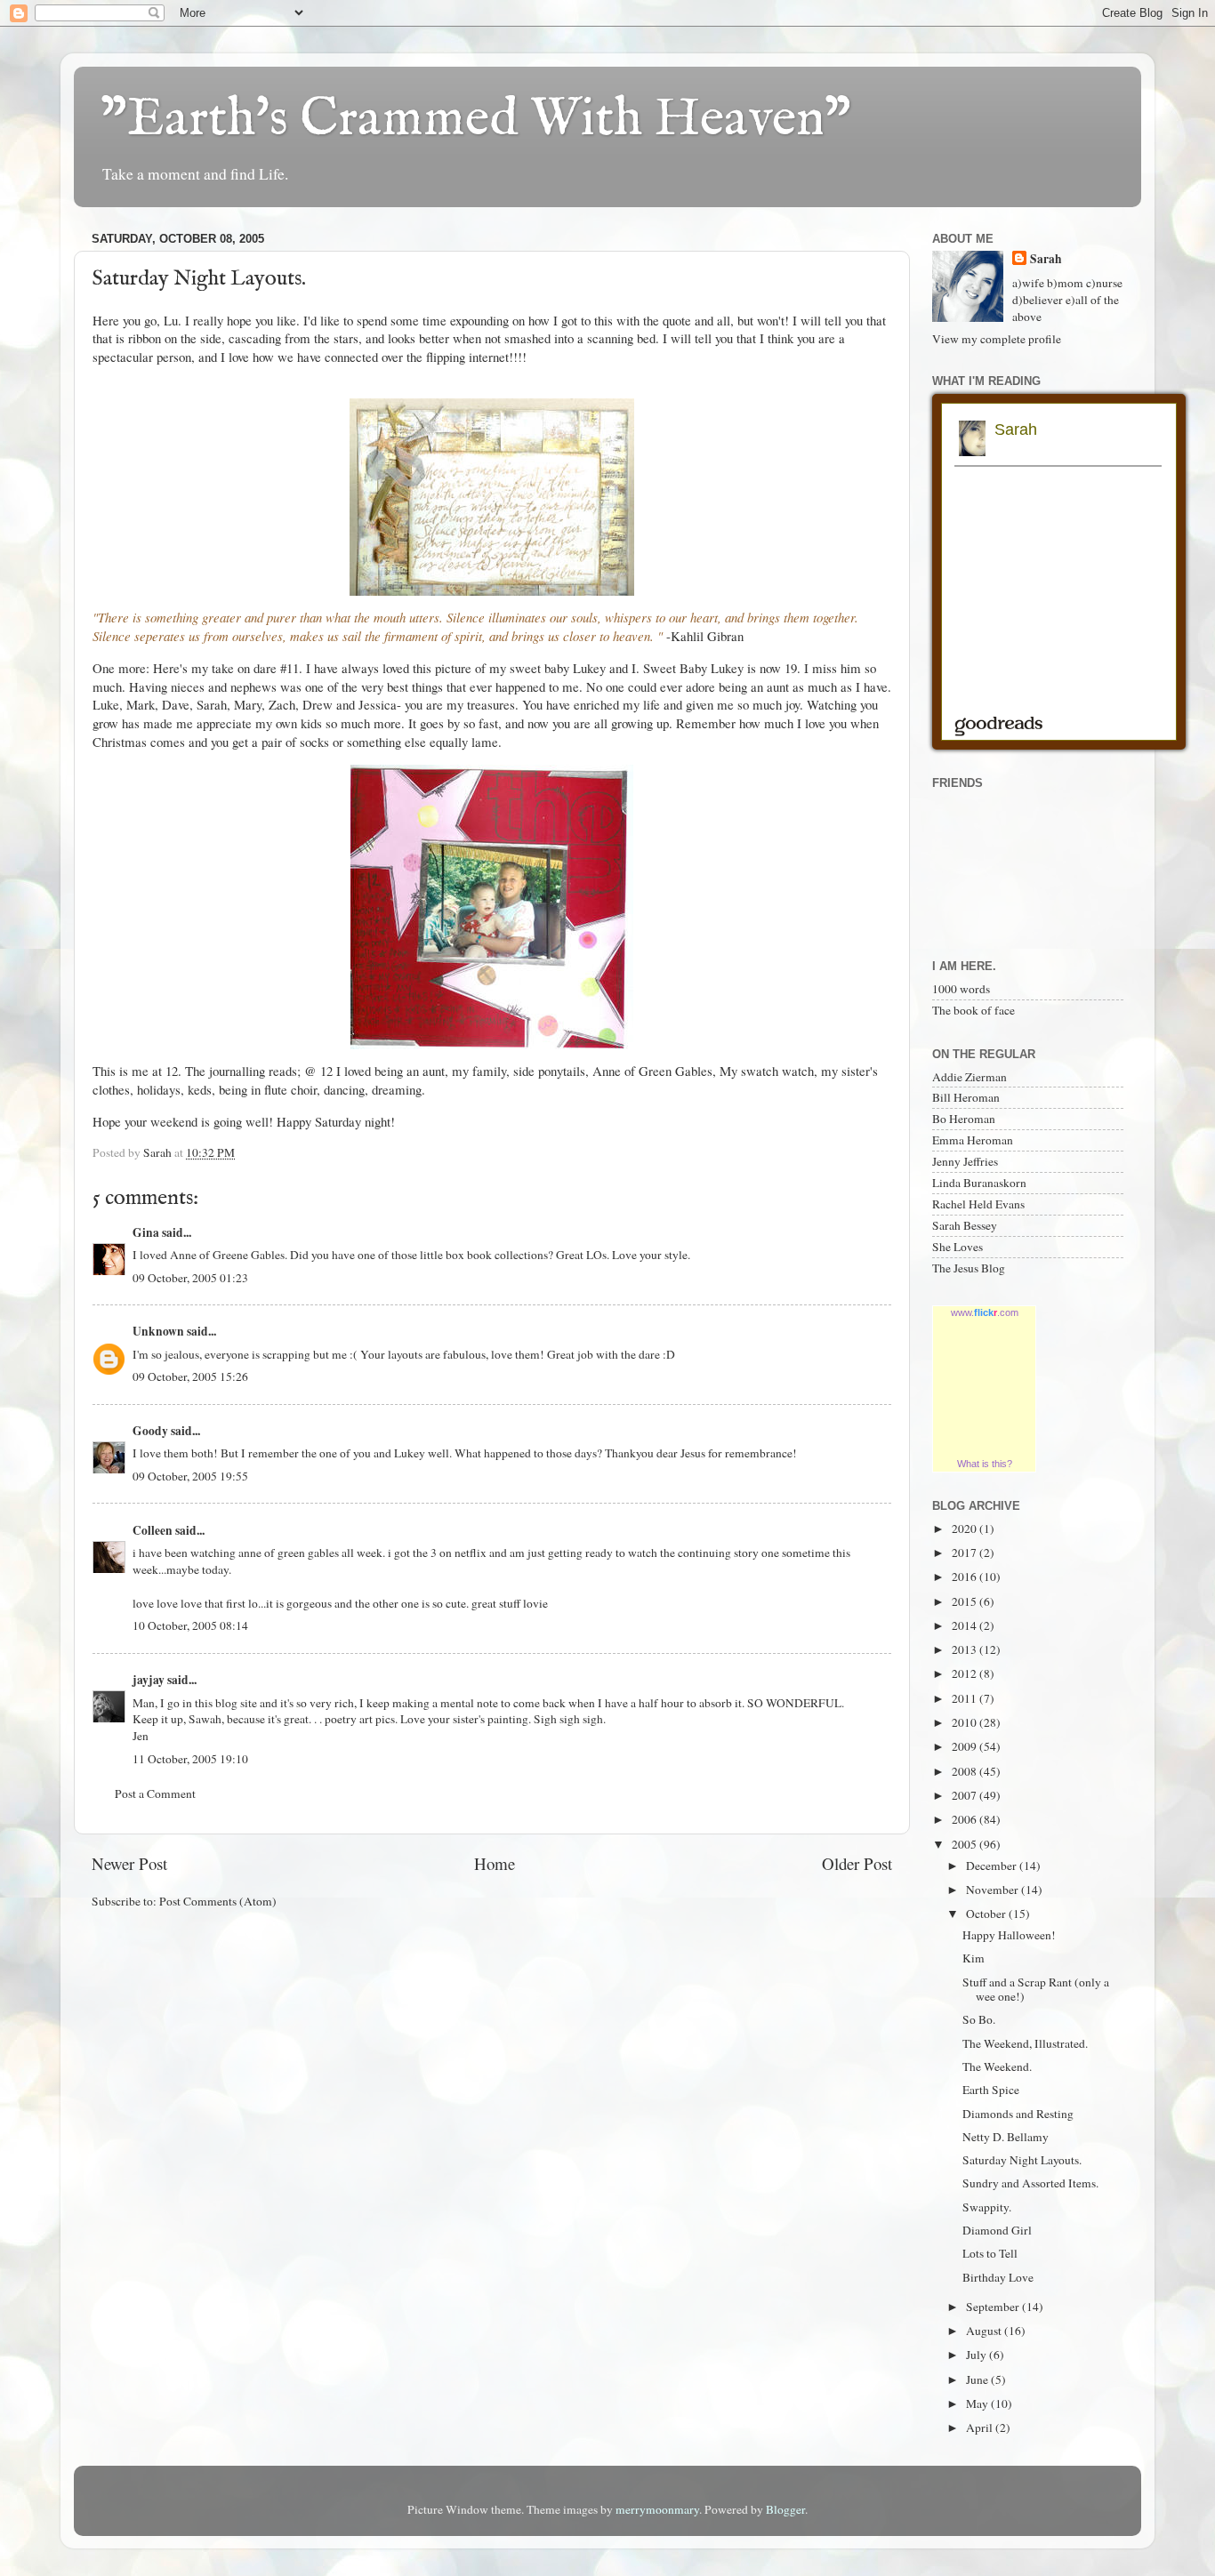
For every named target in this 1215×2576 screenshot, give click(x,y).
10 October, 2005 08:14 (190, 1625)
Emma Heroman (973, 1140)
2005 (966, 1844)
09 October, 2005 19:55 (190, 1476)
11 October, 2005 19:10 (190, 1759)
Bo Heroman (964, 1119)
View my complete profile (997, 339)
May (978, 2403)
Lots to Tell (990, 2253)
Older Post (857, 1863)
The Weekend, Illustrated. (1025, 2043)
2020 (966, 1529)
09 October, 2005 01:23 (190, 1278)
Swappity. (987, 2207)
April (981, 2428)
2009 (966, 1746)
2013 (966, 1649)
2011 (966, 1698)
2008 (966, 1771)
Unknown (158, 1331)
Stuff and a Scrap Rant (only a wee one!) (1036, 1989)
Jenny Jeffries (965, 1161)
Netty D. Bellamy (1006, 2137)
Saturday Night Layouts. (1022, 2160)
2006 (966, 1819)
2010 (966, 1722)
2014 (966, 1625)
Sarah (1046, 259)
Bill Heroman (966, 1097)
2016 (966, 1577)
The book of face (974, 1010)
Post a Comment (155, 1794)
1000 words (961, 989)
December (993, 1866)
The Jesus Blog (969, 1268)
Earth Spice (991, 2090)
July (978, 2355)
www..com (985, 1312)
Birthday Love (998, 2277)
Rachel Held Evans (978, 1204)
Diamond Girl (997, 2230)
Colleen (153, 1530)
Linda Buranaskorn (979, 1183)
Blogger (785, 2509)
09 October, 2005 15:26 (190, 1376)
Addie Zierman (970, 1077)
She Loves (958, 1247)
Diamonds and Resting (1018, 2114)
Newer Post (129, 1863)
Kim (974, 1958)
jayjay (149, 1680)
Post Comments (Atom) (218, 1901)
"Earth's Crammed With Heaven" (476, 120)
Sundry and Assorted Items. (1030, 2183)
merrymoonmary (657, 2509)
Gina (146, 1232)
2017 (966, 1553)
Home (495, 1863)
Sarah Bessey (965, 1225)
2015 (966, 1601)
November (994, 1890)
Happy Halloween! (1009, 1935)
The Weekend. (997, 2066)
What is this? (985, 1464)
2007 (966, 1795)
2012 (966, 1673)
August (985, 2331)
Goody (150, 1431)
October (987, 1914)
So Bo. (979, 2019)
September (994, 2307)
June (978, 2379)
